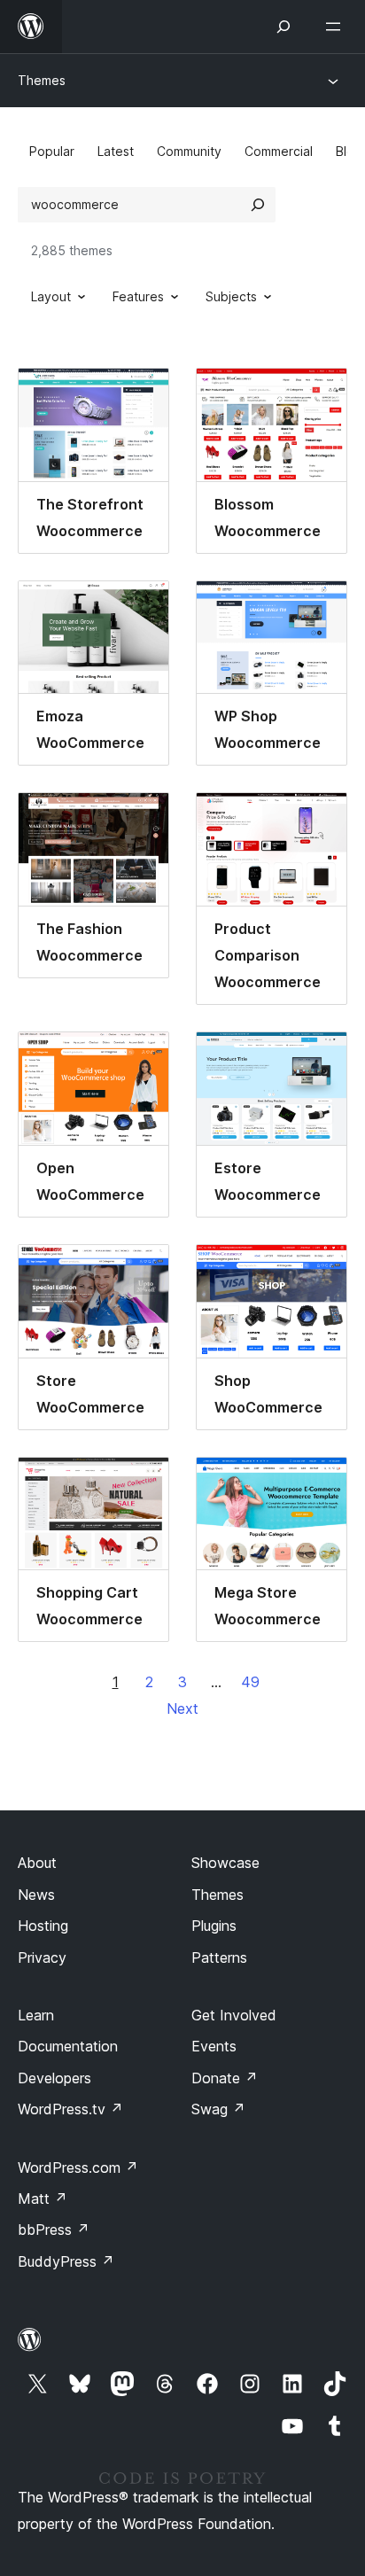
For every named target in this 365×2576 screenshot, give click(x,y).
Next (182, 1708)
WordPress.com (78, 2167)
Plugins (214, 1926)
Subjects (231, 296)
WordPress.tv (70, 2109)
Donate (225, 2078)
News (36, 1895)
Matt (43, 2199)
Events (214, 2046)
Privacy (42, 1957)
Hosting (43, 1926)
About (37, 1863)
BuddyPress (66, 2261)
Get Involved (234, 2015)
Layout (51, 296)
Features (138, 296)
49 (250, 1682)
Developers (54, 2078)
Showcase (225, 1863)
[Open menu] (337, 27)
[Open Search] (283, 27)
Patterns (219, 1957)
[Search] (258, 205)
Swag (218, 2109)
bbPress (54, 2230)
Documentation (68, 2046)
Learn (36, 2015)
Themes (42, 80)
